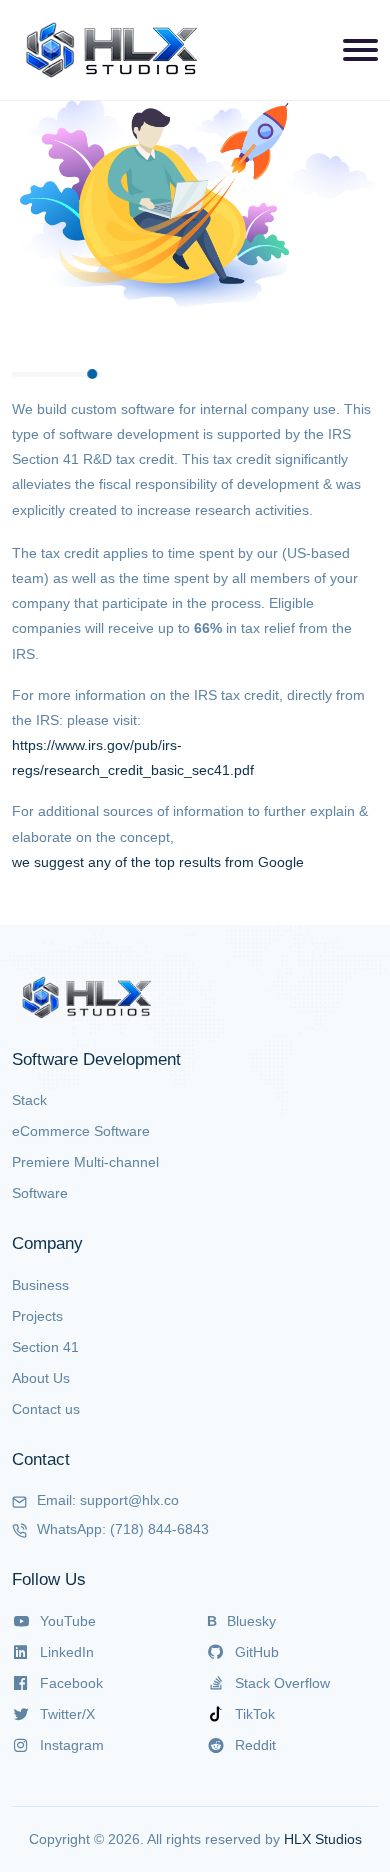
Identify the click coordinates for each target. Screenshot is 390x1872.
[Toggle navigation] (360, 50)
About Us (41, 1378)
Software (40, 1193)
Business (40, 1285)
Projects (37, 1316)
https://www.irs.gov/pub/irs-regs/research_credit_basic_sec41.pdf (133, 757)
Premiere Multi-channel (85, 1162)
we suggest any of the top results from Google (158, 862)
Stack (29, 1100)
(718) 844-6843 (159, 1529)
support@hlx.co (129, 1500)
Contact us (46, 1409)
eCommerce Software (81, 1131)
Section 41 (45, 1347)
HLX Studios (323, 1839)
